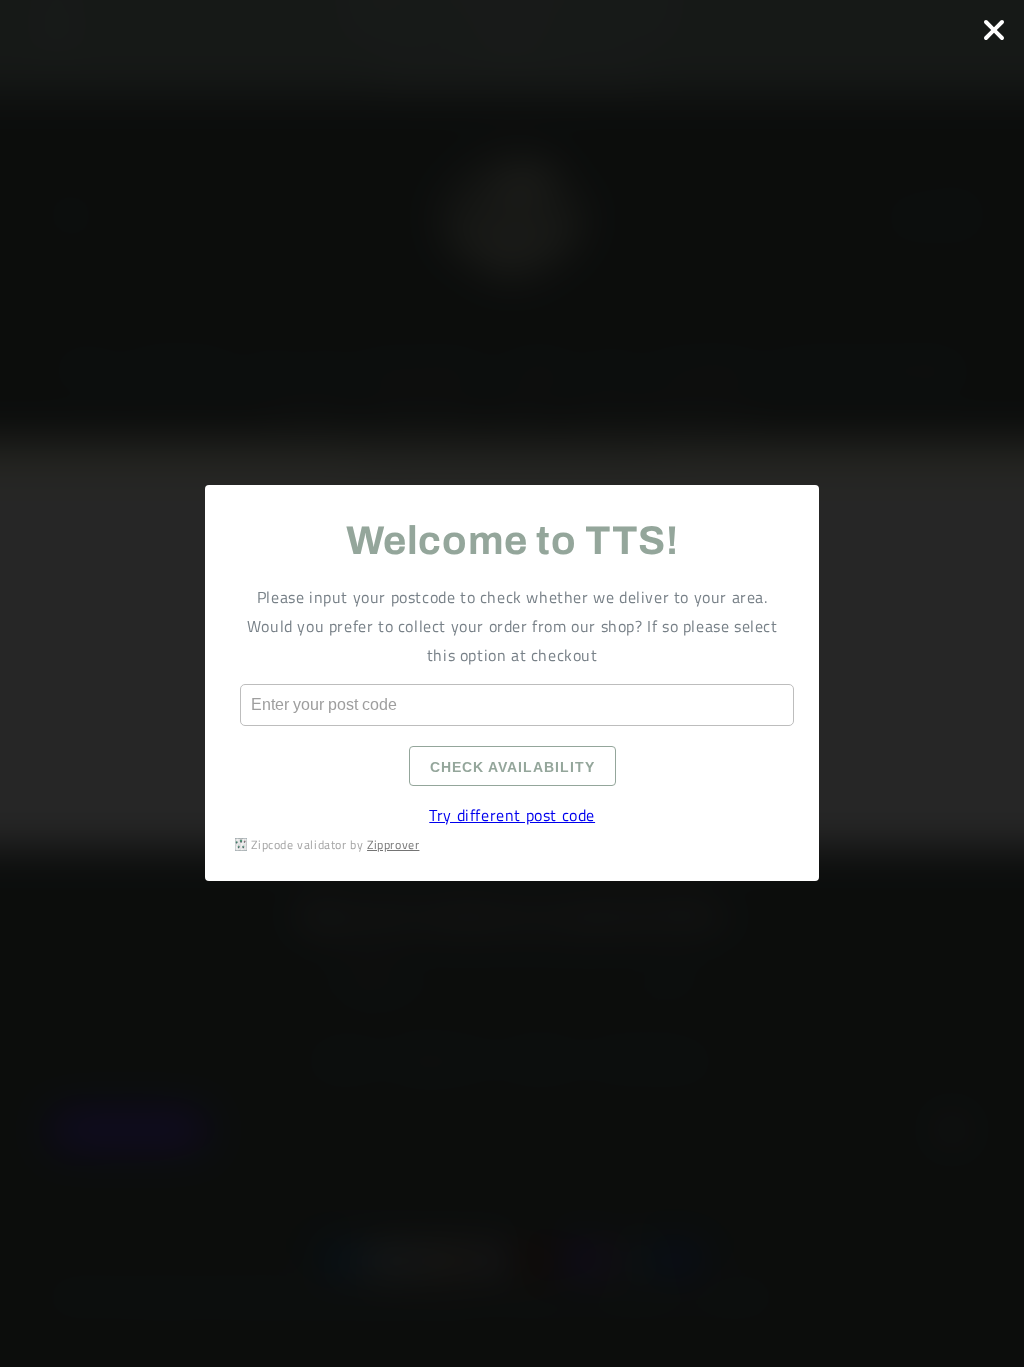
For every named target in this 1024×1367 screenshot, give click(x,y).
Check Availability (511, 768)
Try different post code (512, 816)
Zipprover (393, 844)
